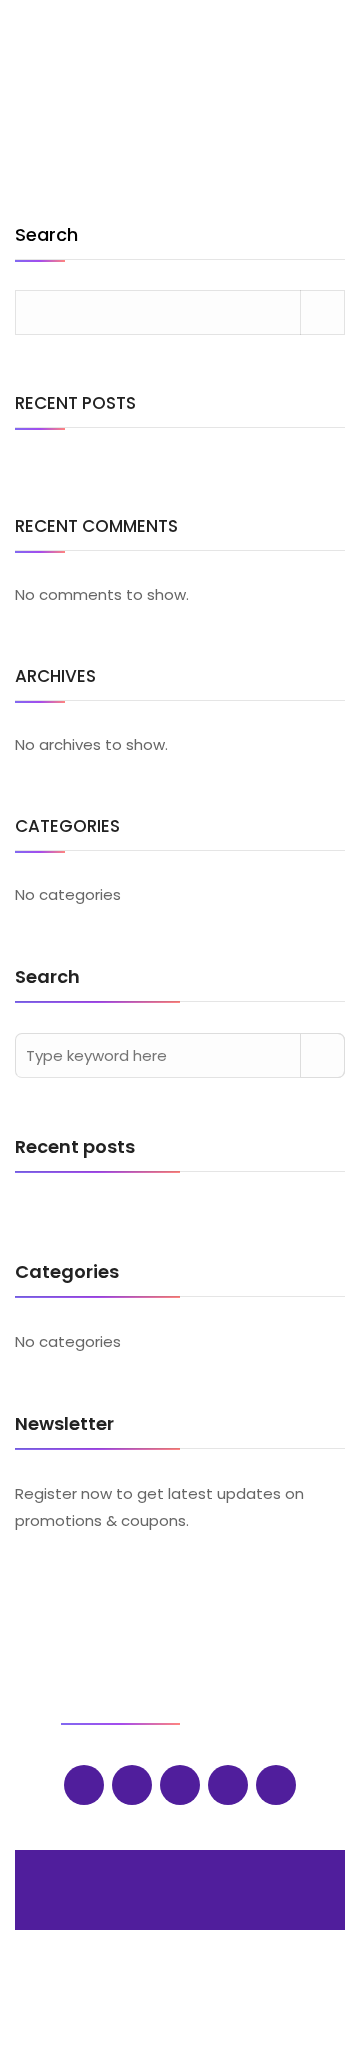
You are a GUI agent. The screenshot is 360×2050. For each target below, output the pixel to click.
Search (46, 236)
